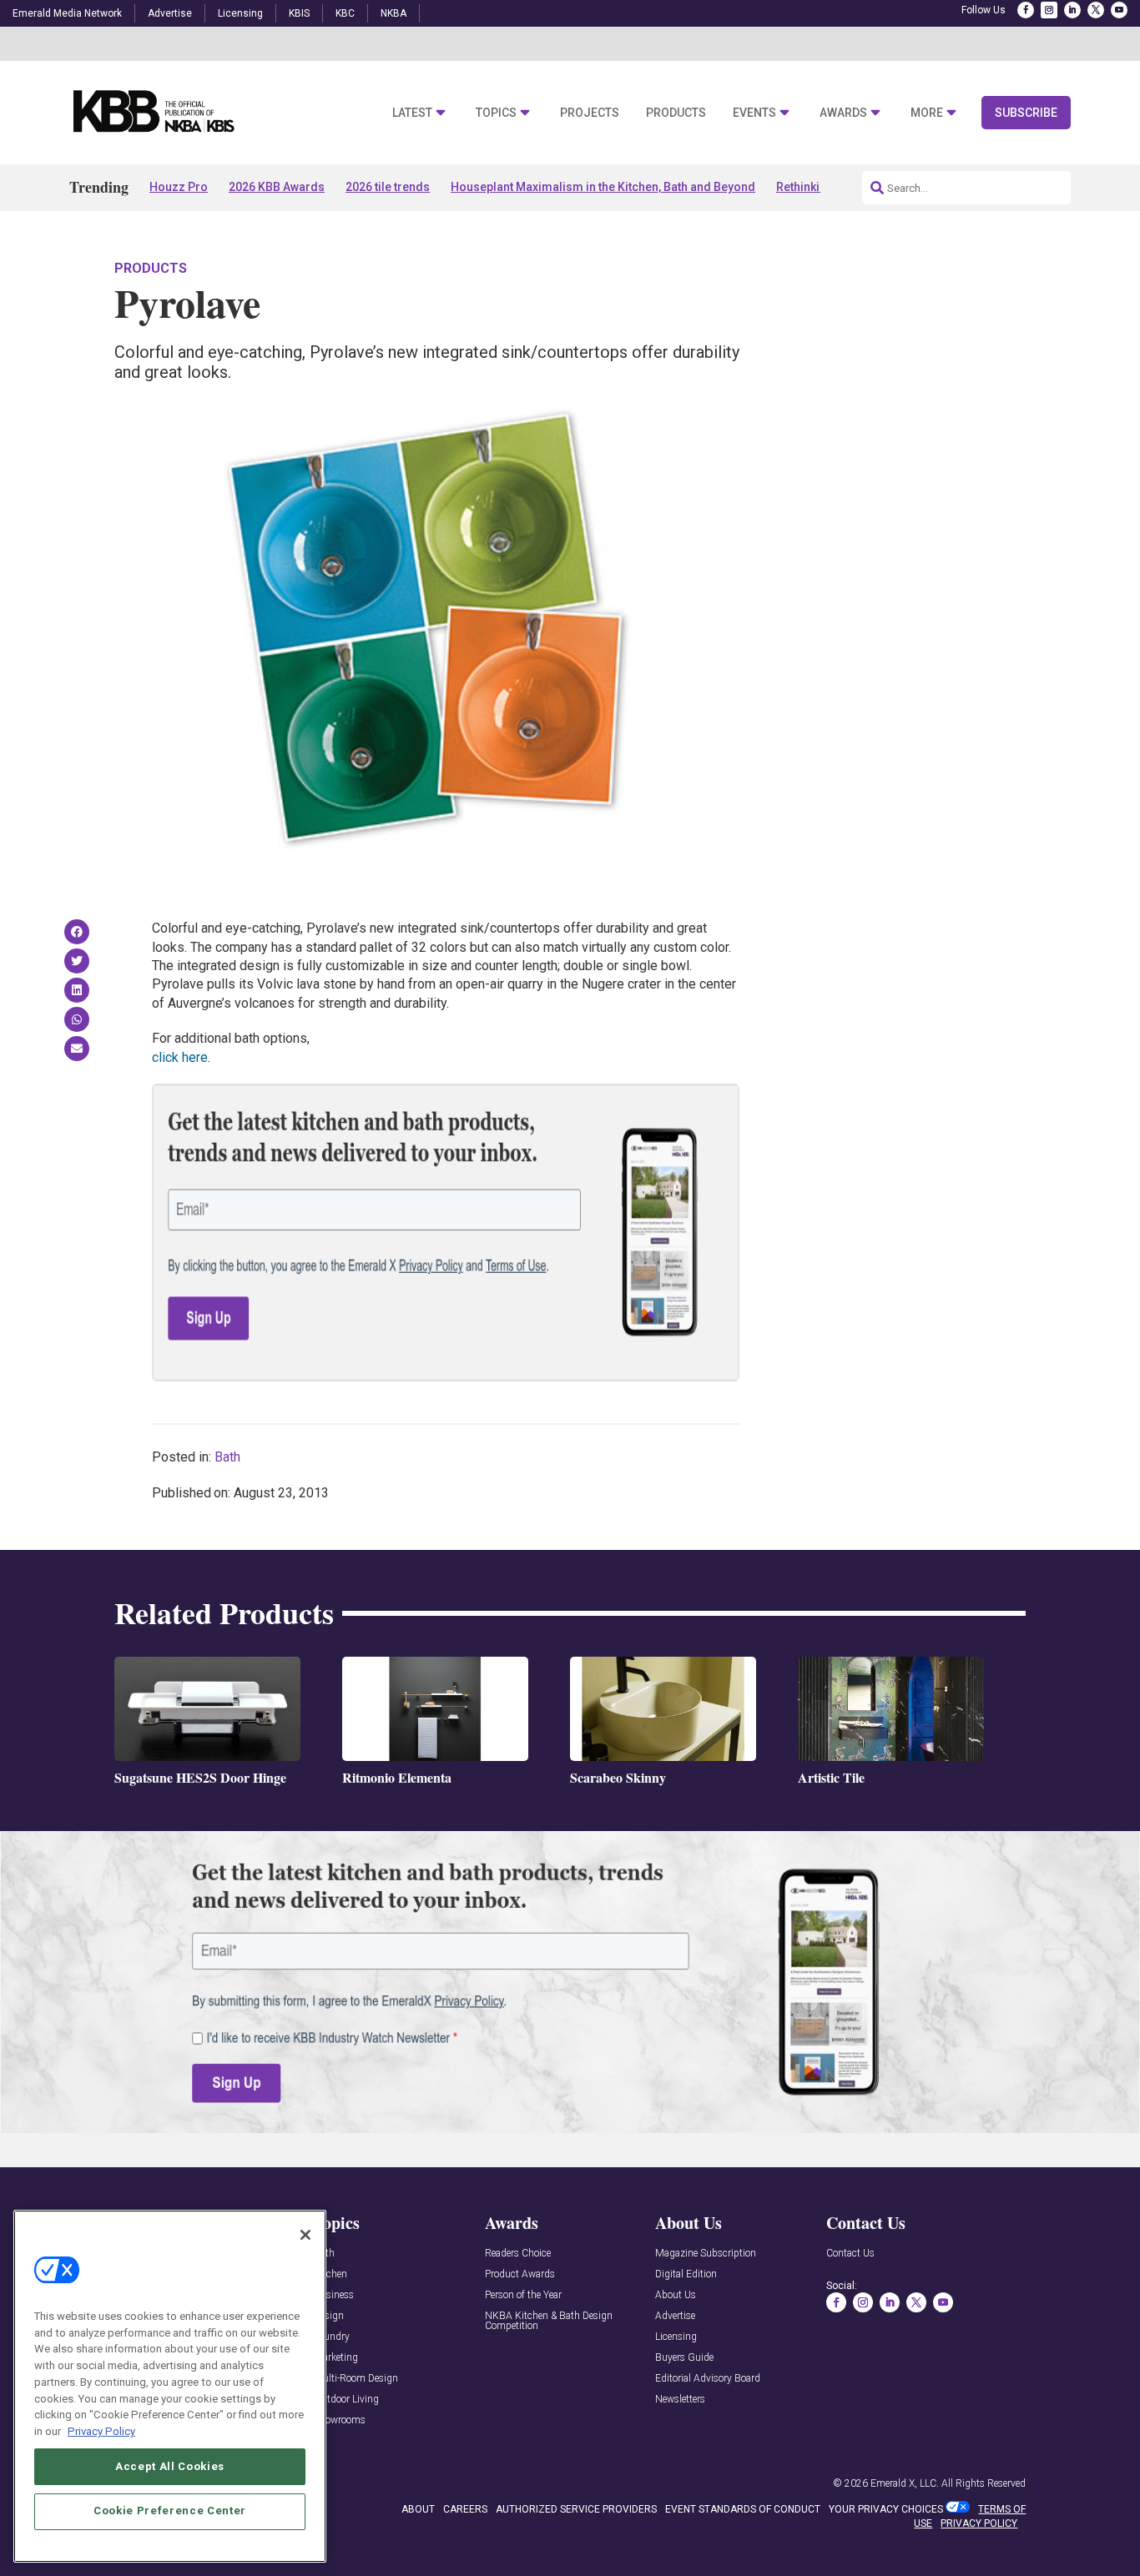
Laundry (332, 2337)
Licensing (240, 13)
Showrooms (340, 2420)
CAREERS (465, 2509)
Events (754, 113)
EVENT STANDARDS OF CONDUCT (743, 2509)
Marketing (336, 2358)
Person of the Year (523, 2295)
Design (329, 2316)
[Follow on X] (1096, 10)
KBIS (299, 13)
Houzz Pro (179, 187)
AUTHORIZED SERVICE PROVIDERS (576, 2509)
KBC (345, 13)
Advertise (170, 13)
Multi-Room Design (356, 2379)
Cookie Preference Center (170, 2511)
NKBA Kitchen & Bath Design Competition (549, 2321)
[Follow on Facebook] (1026, 10)
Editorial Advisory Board (708, 2379)
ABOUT (418, 2509)
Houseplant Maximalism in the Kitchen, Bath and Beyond (603, 187)
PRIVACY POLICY (979, 2523)
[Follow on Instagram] (1049, 10)
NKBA (393, 13)
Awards (843, 113)
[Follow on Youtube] (1119, 10)
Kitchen (330, 2274)
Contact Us (850, 2254)
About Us (676, 2295)
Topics (496, 113)
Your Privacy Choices (886, 2509)
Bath (227, 1457)
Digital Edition (686, 2274)
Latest (412, 113)
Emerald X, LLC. (905, 2483)
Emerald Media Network (67, 13)
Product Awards (520, 2274)
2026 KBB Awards (277, 187)
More (927, 113)
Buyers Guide (684, 2358)
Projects (590, 113)
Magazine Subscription (706, 2254)
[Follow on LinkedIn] (1072, 10)
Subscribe (1026, 113)
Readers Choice (518, 2254)
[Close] (305, 2235)
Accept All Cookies (170, 2465)
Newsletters (680, 2400)
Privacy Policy (101, 2430)
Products (676, 113)
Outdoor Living (346, 2400)
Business (334, 2295)
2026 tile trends (388, 187)
